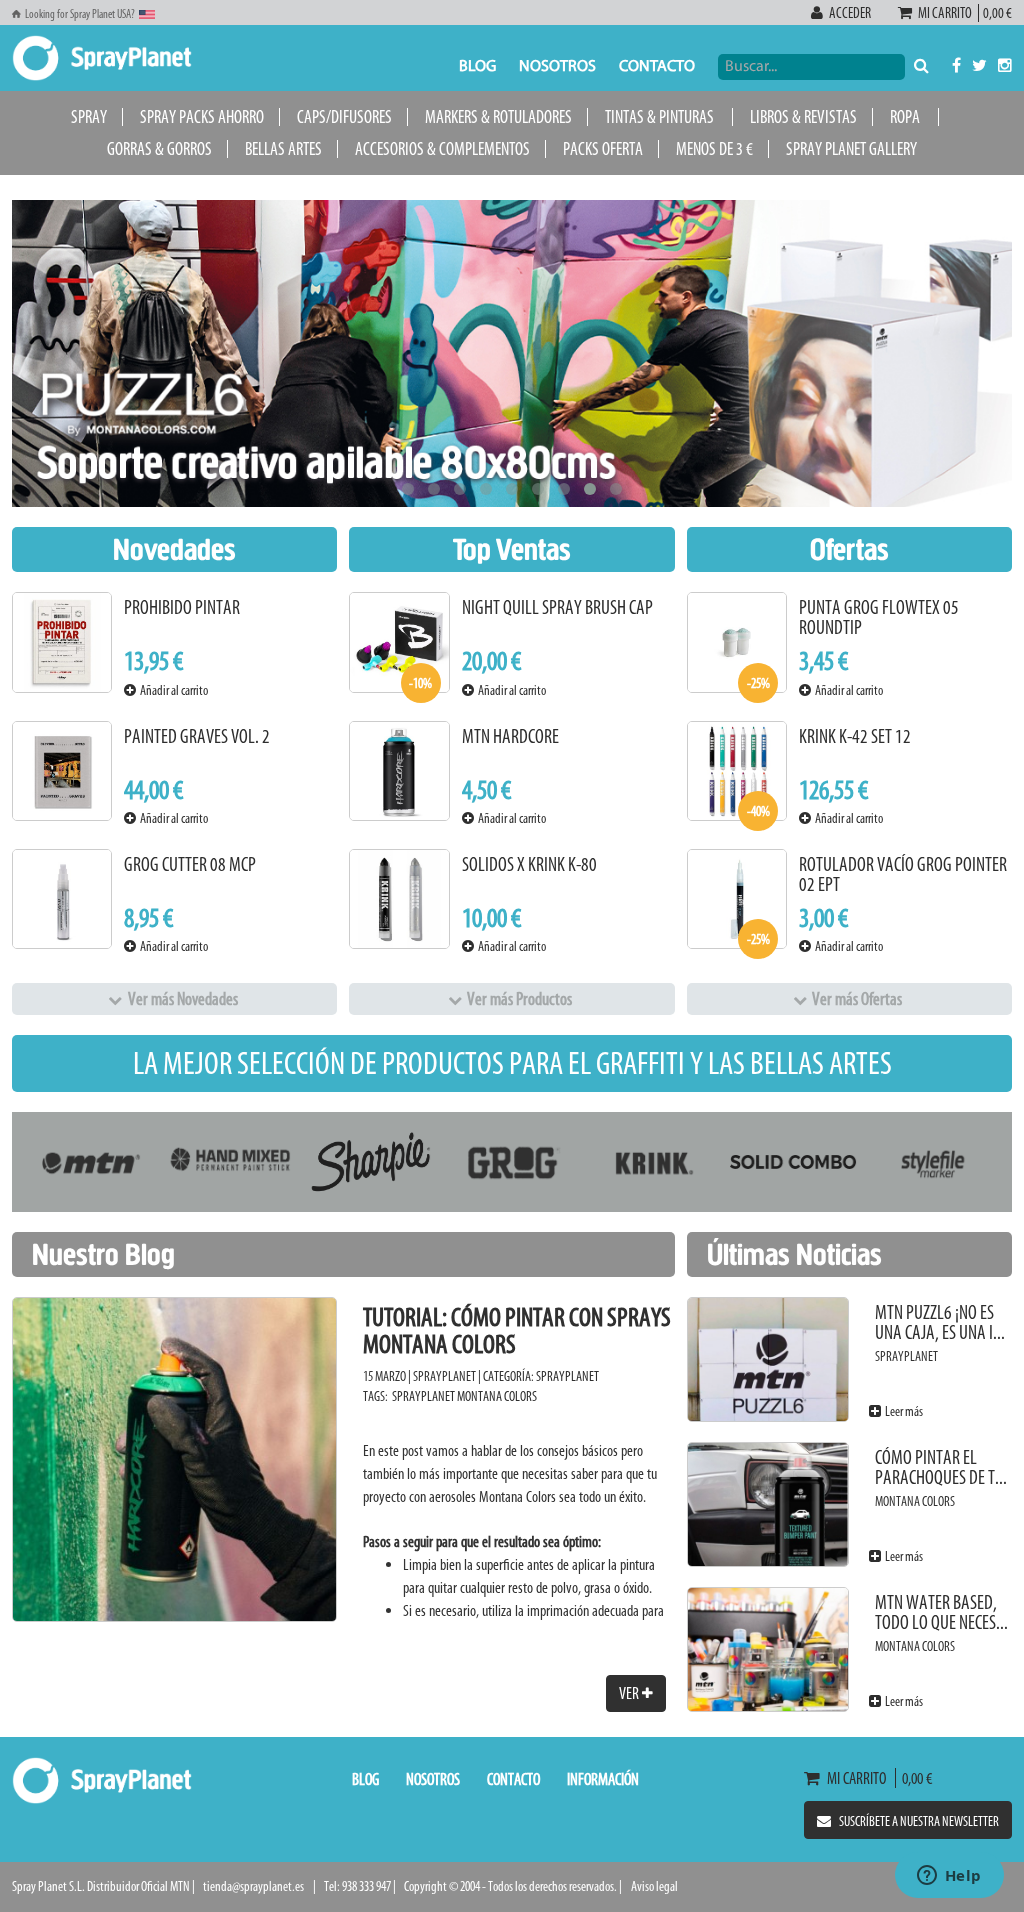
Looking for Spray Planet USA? (80, 14)
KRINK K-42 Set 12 (855, 736)
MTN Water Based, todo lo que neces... (941, 1612)
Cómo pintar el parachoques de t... (941, 1467)
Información (603, 1779)
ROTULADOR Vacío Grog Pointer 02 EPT (903, 874)
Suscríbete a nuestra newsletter (919, 1821)
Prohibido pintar (182, 607)
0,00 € (995, 13)
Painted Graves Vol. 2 (197, 736)
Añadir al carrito (172, 690)
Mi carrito (947, 13)
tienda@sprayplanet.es (253, 1886)
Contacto (657, 67)
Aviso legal (654, 1886)
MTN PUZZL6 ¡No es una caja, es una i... (940, 1322)
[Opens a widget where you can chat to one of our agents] (949, 1877)
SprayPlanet (567, 1376)
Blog (477, 67)
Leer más (902, 1411)
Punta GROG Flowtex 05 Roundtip (879, 617)
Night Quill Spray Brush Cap (557, 607)
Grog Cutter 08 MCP (190, 864)
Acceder (850, 13)
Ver (630, 1693)
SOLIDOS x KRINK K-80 (529, 864)
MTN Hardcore (510, 736)
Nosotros (557, 67)
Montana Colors (497, 1396)
